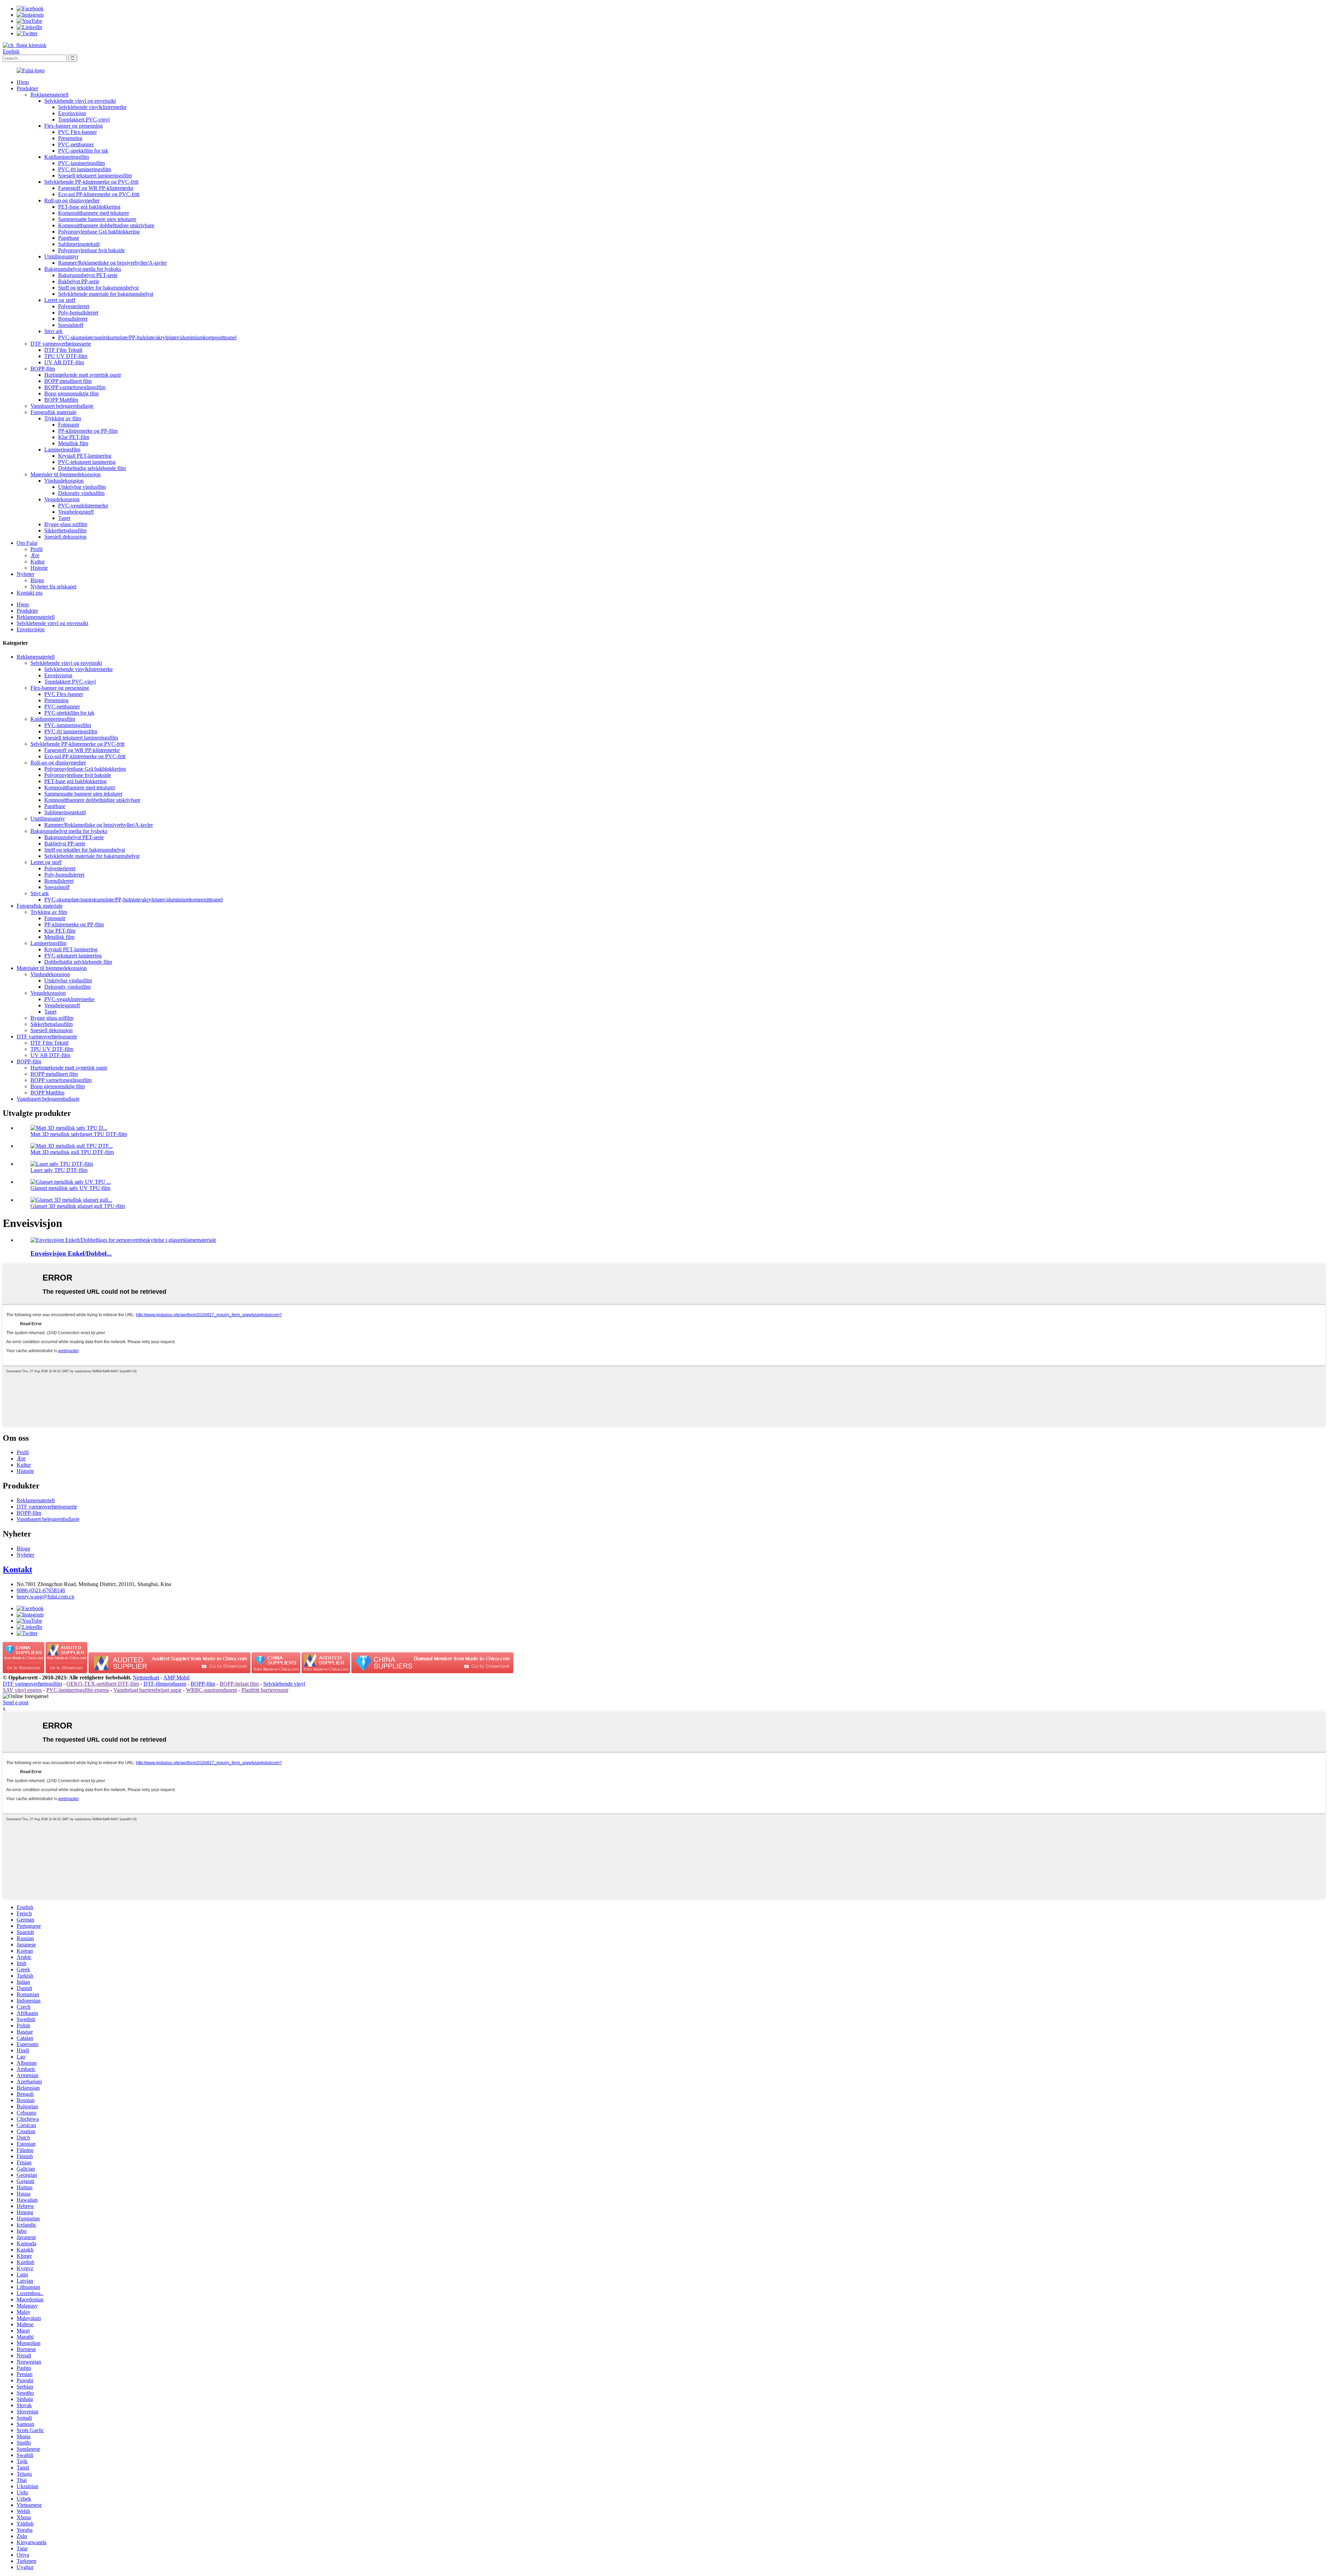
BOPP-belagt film (239, 1684)
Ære (35, 555)
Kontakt (17, 1569)
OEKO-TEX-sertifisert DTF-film (103, 1684)
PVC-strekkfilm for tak (83, 151)
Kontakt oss (30, 593)
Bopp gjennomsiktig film (71, 393)
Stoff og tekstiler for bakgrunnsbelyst (98, 288)
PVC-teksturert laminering (87, 462)
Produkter (27, 88)
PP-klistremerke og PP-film (88, 431)
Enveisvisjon (72, 113)
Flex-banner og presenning (73, 126)
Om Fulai (27, 543)
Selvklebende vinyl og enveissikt (80, 101)
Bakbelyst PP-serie (79, 281)
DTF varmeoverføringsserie (61, 344)
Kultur (38, 562)
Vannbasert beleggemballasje (62, 406)
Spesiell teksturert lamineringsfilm (95, 176)
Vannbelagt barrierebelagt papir (147, 1690)
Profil (36, 549)
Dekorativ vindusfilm (81, 493)
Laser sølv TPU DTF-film (59, 1170)
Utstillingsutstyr (61, 256)
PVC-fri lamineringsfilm (85, 169)
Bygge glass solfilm (66, 524)
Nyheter (25, 574)
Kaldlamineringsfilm (67, 157)
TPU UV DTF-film (66, 356)
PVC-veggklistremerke (83, 506)
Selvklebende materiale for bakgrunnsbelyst (106, 294)
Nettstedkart (146, 1677)
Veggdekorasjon (62, 499)
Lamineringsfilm (62, 450)
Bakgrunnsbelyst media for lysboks (83, 269)
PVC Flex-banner (77, 132)
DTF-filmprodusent (165, 1684)
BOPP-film (43, 369)
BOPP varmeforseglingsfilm (75, 387)
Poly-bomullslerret (78, 313)
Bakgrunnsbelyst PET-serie (88, 275)
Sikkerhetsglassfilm (65, 530)
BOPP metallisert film (68, 381)
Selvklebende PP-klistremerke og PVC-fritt (91, 182)
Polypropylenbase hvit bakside (91, 250)
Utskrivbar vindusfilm (82, 487)
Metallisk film (73, 443)
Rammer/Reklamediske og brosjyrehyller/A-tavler (112, 263)
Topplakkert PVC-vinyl (84, 120)
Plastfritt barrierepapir (265, 1690)
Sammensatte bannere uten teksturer (97, 219)
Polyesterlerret (74, 306)
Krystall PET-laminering (85, 456)
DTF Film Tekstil (63, 350)
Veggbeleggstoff (76, 512)
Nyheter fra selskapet (53, 586)
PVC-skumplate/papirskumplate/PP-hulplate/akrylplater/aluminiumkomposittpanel (147, 337)
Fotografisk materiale (53, 412)
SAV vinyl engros (22, 1690)
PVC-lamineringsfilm (81, 163)
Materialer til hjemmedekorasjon (66, 474)
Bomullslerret (73, 319)
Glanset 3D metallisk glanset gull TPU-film (78, 1206)
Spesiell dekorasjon (65, 537)
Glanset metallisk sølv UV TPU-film (70, 1188)
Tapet (64, 518)
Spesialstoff (71, 325)
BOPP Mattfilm (61, 400)
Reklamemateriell (49, 95)
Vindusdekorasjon (64, 481)
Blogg (37, 580)
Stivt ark (53, 331)
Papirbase (69, 238)
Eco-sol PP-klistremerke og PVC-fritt (99, 194)
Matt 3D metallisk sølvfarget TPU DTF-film (79, 1134)
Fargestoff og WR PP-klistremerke (96, 188)
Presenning (70, 138)
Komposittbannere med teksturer (94, 213)
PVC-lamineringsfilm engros (78, 1690)
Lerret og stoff (60, 300)
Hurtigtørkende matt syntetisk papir (83, 375)
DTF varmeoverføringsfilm (32, 1684)
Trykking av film (63, 418)
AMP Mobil (176, 1677)
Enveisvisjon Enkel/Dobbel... (71, 1253)
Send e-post (16, 1702)
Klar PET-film (74, 437)
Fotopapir (69, 425)
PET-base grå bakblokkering (89, 207)
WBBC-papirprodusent (211, 1690)
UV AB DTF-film (64, 362)
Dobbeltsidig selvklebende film (92, 468)
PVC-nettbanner (76, 144)
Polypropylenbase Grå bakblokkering (99, 232)
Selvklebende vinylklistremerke (92, 107)
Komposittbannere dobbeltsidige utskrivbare (106, 225)
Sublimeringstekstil (79, 244)
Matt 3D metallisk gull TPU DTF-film (72, 1152)
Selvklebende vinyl (284, 1684)
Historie (39, 568)
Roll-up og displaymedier (72, 200)
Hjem (23, 82)
